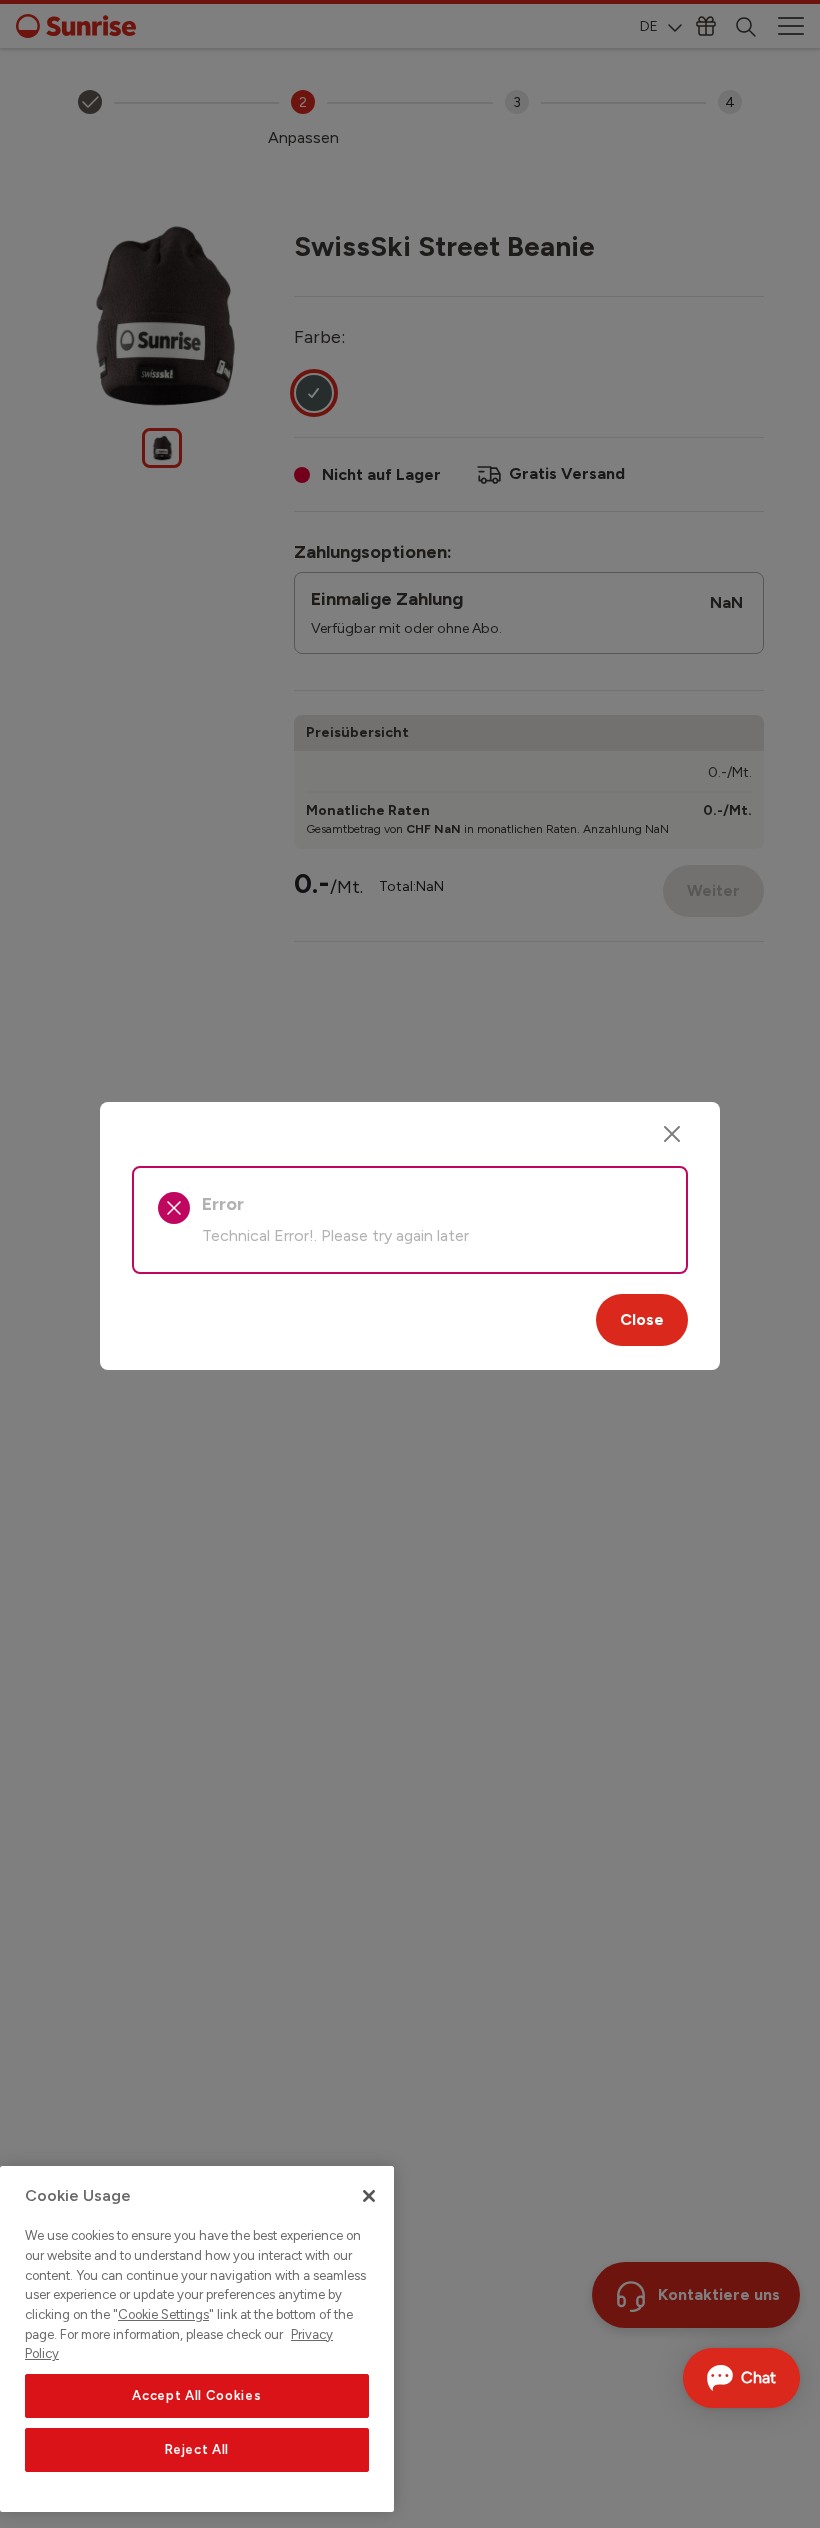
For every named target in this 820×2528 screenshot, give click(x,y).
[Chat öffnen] (741, 2378)
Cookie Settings (163, 2314)
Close (642, 1319)
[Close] (672, 1134)
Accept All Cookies (196, 2395)
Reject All (197, 2449)
